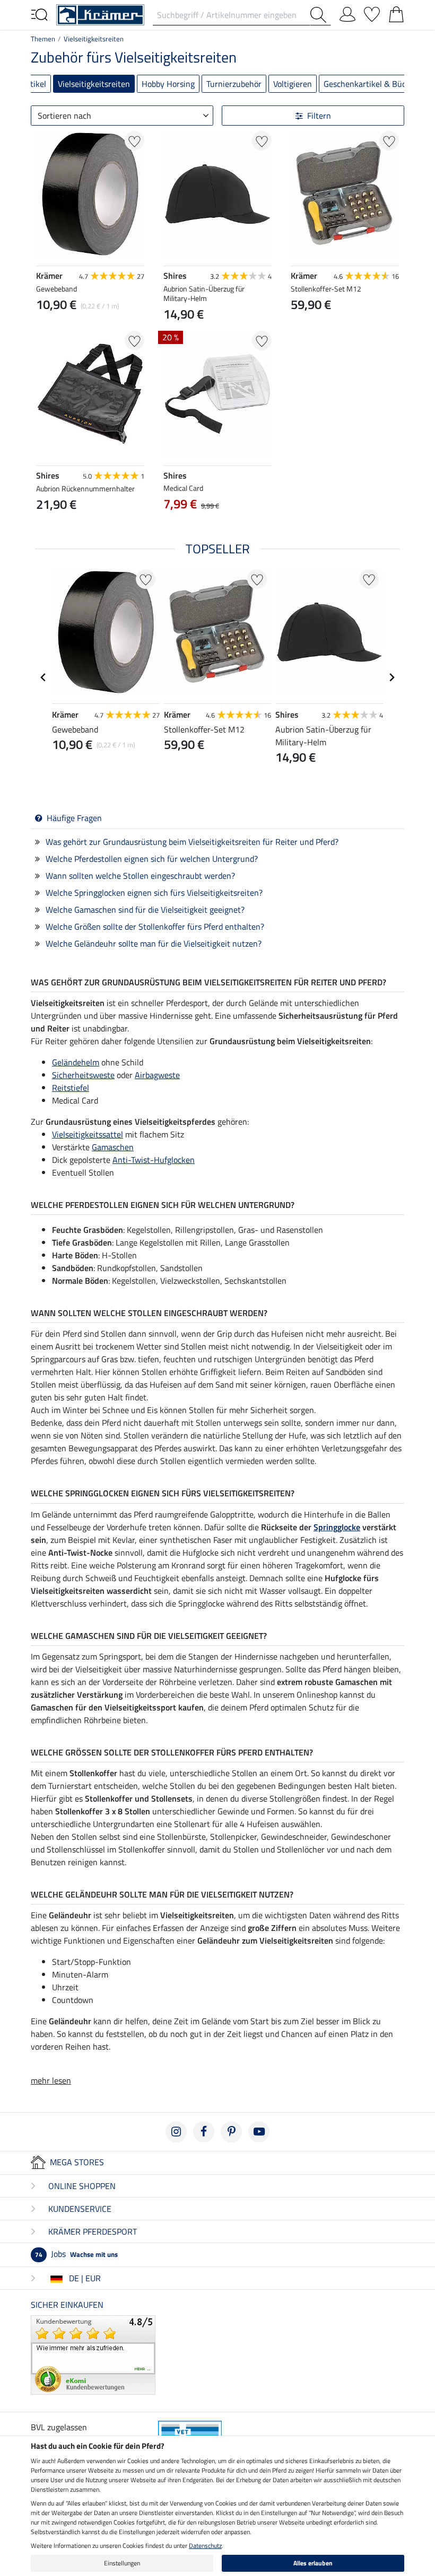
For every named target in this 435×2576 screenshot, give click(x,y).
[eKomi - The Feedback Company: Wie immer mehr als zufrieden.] (93, 2354)
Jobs (76, 2254)
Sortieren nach (64, 116)
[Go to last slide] (43, 677)
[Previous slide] (45, 529)
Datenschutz (205, 2546)
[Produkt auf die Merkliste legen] (134, 141)
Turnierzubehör (234, 84)
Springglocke (337, 1527)
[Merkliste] (372, 12)
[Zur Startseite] (100, 14)
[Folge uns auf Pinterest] (231, 2132)
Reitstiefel (71, 1088)
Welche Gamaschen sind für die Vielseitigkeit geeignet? (145, 910)
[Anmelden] (347, 12)
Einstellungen (122, 2563)
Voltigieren (293, 84)
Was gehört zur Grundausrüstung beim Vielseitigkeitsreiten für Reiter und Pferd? (192, 842)
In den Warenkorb (345, 330)
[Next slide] (136, 529)
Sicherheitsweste (83, 1075)
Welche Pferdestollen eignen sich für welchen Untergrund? (152, 859)
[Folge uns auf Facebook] (204, 2132)
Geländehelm (76, 1062)
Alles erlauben (313, 2563)
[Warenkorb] (396, 12)
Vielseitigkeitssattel (88, 1134)
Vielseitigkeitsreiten (94, 39)
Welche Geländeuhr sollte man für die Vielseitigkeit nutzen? (154, 943)
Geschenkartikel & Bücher (371, 84)
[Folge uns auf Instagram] (176, 2132)
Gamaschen (113, 1147)
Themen (43, 39)
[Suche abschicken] (320, 15)
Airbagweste (157, 1075)
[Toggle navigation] (39, 14)
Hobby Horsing (168, 84)
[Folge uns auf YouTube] (259, 2132)
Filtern (319, 116)
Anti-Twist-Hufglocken (154, 1160)
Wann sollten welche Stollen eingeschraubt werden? (140, 876)
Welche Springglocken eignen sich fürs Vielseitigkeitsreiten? (154, 893)
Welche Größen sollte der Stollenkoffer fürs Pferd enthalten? (155, 927)
